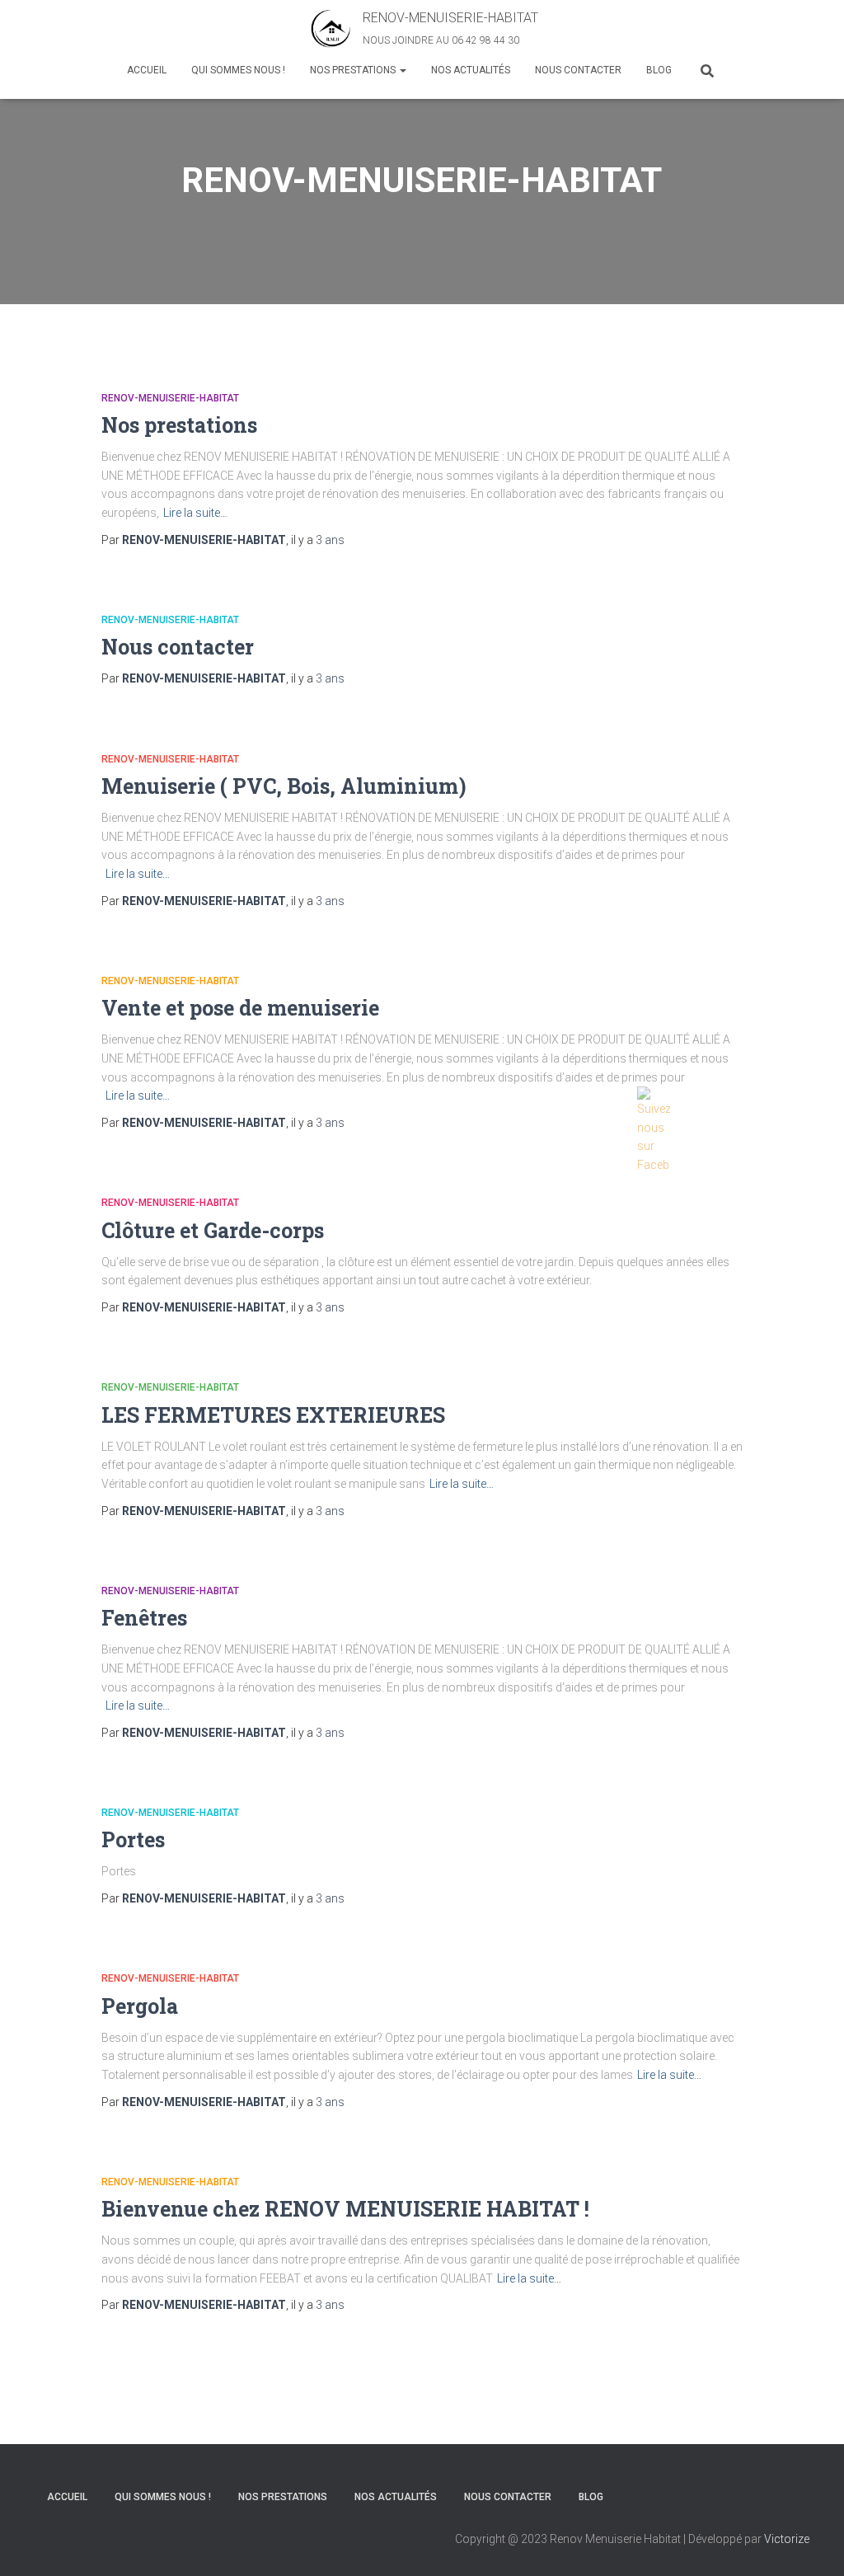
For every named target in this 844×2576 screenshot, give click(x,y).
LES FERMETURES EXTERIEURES (273, 1415)
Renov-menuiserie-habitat (170, 398)
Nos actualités (471, 70)
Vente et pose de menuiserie (240, 1008)
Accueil (147, 70)
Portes (133, 1839)
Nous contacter (578, 70)
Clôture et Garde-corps (213, 1230)
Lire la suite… (195, 513)
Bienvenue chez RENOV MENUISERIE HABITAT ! (345, 2209)
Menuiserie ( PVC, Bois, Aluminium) (284, 786)
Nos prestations (354, 70)
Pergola (140, 2006)
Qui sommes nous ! (238, 70)
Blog (659, 70)
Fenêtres (144, 1618)
